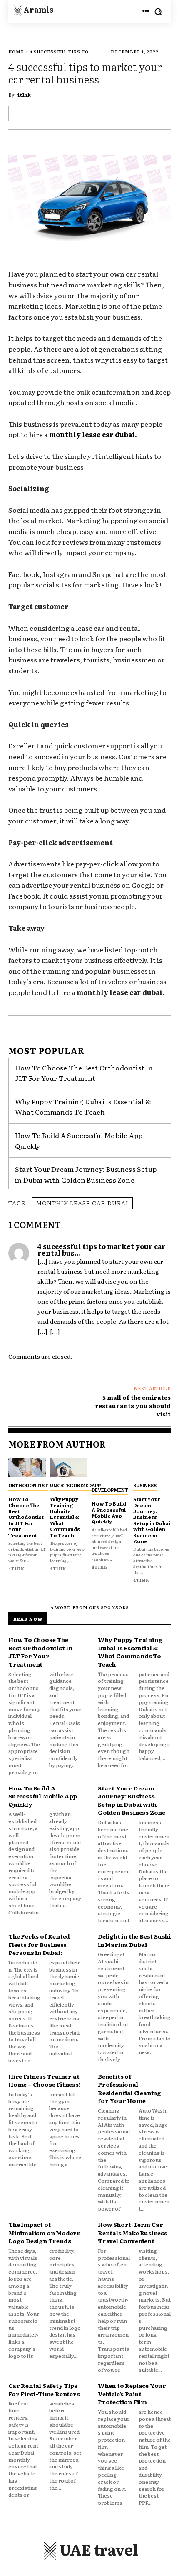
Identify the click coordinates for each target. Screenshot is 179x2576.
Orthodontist (28, 1485)
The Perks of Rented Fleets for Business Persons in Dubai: (39, 1944)
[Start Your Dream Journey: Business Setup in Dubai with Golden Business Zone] (152, 1467)
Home (16, 52)
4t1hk (24, 95)
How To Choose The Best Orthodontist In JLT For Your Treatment (84, 1073)
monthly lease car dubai (82, 1203)
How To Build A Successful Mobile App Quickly (109, 1512)
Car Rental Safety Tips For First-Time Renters (44, 2390)
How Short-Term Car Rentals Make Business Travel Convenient (133, 2232)
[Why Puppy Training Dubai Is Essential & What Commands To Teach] (69, 1467)
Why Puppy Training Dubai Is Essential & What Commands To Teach (83, 1107)
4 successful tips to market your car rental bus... (102, 1249)
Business (145, 1485)
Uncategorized (71, 1485)
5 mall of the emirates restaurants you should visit (133, 1405)
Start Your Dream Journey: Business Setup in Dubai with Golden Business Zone (152, 1520)
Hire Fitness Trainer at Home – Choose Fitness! (44, 2080)
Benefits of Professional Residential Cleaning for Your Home (129, 2089)
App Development (110, 1487)
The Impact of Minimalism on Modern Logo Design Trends (45, 2232)
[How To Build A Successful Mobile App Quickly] (110, 1467)
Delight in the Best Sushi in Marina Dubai (134, 1940)
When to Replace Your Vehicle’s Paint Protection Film (132, 2393)
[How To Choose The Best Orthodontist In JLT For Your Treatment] (27, 1467)
